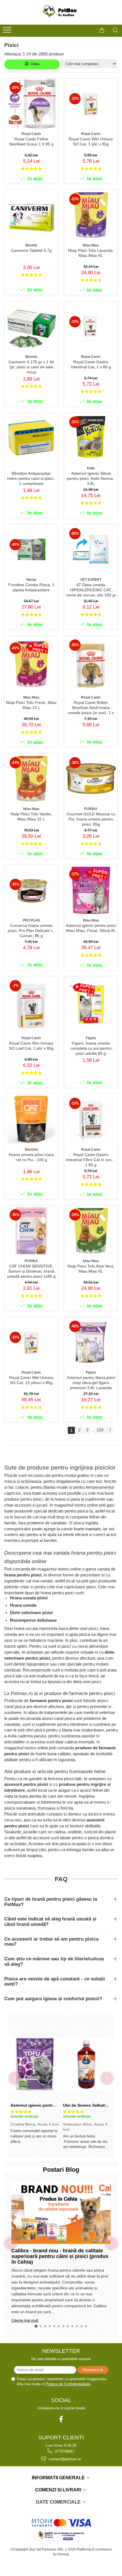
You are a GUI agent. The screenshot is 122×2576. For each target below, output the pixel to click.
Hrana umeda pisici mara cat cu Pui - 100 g (31, 1157)
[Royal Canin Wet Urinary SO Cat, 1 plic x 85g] (91, 104)
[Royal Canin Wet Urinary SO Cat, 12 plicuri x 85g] (31, 1342)
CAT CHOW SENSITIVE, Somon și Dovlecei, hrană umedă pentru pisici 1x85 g (31, 1271)
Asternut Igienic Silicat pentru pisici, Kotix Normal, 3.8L (91, 478)
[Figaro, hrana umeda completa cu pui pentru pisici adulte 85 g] (91, 1005)
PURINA (91, 809)
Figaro (91, 1038)
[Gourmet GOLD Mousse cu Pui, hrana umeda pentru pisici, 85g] (91, 779)
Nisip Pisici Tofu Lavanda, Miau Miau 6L (91, 253)
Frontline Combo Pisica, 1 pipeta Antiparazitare (31, 587)
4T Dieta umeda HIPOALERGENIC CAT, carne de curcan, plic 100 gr (91, 590)
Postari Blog (61, 2170)
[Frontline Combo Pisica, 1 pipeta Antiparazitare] (31, 549)
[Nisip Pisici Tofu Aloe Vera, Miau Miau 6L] (91, 1231)
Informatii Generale (59, 2478)
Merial (31, 580)
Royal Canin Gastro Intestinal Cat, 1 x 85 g (91, 364)
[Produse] (8, 32)
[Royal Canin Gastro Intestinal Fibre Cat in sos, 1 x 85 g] (91, 1119)
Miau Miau (91, 245)
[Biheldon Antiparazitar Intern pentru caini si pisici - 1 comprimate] (31, 438)
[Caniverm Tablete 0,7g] (31, 215)
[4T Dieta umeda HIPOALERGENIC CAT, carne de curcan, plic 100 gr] (91, 549)
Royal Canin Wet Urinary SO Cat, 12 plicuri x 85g (31, 1380)
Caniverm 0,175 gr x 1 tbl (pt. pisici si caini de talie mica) (31, 367)
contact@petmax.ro (64, 2459)
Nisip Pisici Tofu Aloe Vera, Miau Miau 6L (91, 1269)
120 (100, 1430)
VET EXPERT (91, 580)
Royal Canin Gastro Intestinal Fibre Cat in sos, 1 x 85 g (91, 1160)
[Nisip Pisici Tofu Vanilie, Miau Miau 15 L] (31, 779)
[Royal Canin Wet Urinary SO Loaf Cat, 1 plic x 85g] (31, 1005)
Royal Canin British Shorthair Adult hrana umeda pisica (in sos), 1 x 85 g (91, 708)
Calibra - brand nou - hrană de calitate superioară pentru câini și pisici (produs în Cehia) (61, 2256)
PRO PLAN (31, 920)
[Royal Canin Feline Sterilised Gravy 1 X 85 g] (31, 104)
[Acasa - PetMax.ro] (61, 12)
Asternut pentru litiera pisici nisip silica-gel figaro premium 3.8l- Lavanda (91, 1383)
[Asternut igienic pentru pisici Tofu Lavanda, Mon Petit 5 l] (35, 2064)
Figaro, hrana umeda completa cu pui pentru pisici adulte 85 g (91, 1048)
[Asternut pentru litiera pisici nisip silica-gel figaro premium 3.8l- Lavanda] (91, 1342)
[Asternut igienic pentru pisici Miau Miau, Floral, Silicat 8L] (91, 890)
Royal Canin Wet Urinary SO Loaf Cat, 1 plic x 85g (31, 1046)
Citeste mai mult (25, 2320)
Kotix (91, 468)
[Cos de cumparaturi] (102, 30)
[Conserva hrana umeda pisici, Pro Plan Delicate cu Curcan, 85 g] (31, 890)
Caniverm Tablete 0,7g (31, 250)
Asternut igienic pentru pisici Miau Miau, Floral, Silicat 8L (91, 928)
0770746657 (64, 2451)
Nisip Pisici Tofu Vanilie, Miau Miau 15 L (31, 817)
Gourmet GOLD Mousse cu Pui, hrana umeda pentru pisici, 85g (91, 819)
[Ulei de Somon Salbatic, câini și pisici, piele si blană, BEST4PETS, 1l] (87, 2064)
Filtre (34, 64)
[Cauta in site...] (115, 30)
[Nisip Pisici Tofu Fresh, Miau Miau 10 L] (31, 664)
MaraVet (31, 1150)
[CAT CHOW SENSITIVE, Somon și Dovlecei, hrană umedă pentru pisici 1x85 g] (31, 1231)
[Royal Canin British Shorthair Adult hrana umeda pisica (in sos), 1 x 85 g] (91, 664)
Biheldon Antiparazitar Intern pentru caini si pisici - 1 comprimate (31, 478)
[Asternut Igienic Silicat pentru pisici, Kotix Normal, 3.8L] (91, 438)
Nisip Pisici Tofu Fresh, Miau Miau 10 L (31, 705)
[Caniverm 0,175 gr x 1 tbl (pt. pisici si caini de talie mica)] (31, 326)
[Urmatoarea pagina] (110, 1430)
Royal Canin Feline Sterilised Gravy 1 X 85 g (31, 141)
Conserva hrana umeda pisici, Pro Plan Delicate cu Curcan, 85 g (31, 931)
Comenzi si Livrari (59, 2490)
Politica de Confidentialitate (68, 2384)
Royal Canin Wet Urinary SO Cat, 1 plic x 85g (91, 141)
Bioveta (31, 245)
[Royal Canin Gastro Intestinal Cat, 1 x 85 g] (91, 326)
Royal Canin (31, 134)
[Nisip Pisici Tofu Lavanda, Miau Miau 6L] (91, 215)
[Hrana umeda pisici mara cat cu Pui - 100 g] (31, 1119)
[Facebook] (61, 2419)
